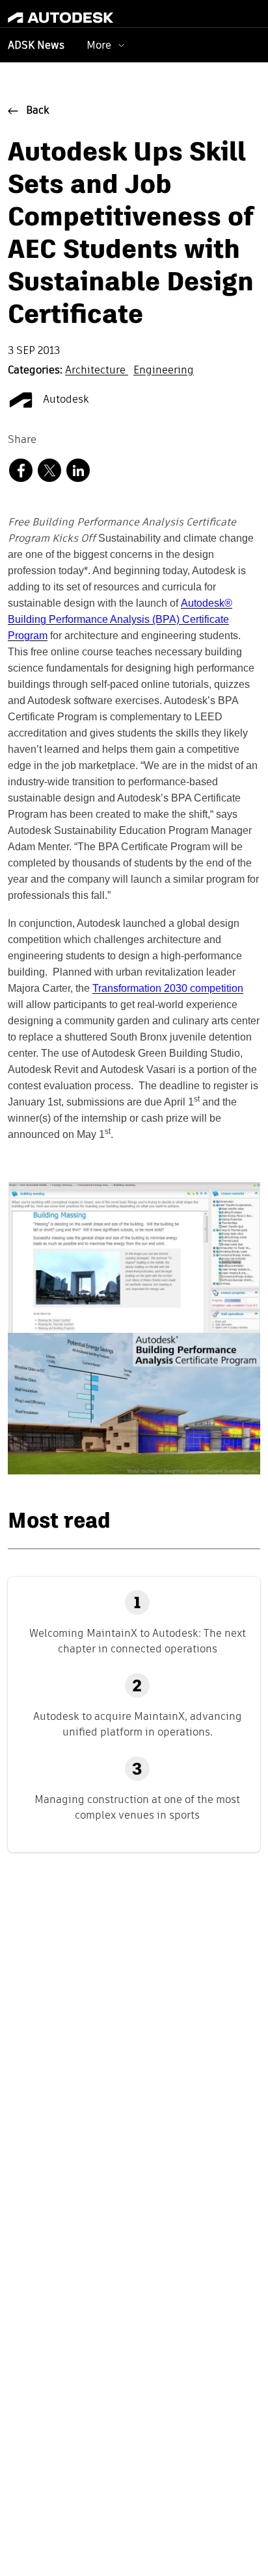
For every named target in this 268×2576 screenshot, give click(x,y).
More (99, 45)
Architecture (97, 371)
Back (38, 111)
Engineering (164, 371)
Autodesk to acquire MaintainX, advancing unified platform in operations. (138, 1724)
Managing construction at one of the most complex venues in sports (137, 1807)
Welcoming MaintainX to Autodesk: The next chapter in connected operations (138, 1641)
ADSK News (36, 46)
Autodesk (65, 400)
